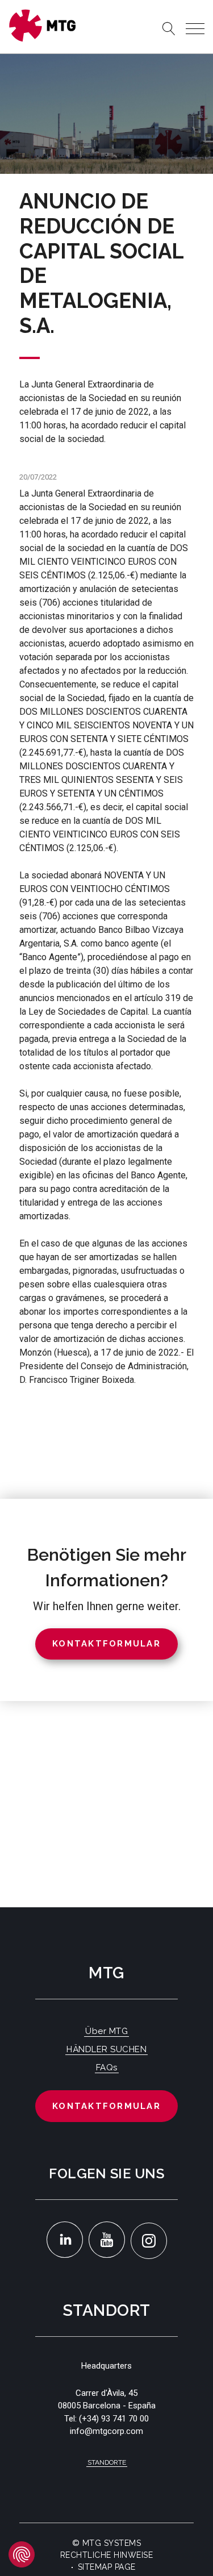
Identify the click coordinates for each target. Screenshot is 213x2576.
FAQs (107, 2068)
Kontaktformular (106, 2106)
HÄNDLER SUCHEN (106, 2049)
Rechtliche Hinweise (107, 2555)
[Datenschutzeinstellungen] (22, 2554)
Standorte (107, 2462)
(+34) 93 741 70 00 (114, 2419)
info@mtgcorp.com (106, 2431)
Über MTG (106, 2031)
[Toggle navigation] (195, 29)
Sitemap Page (107, 2567)
